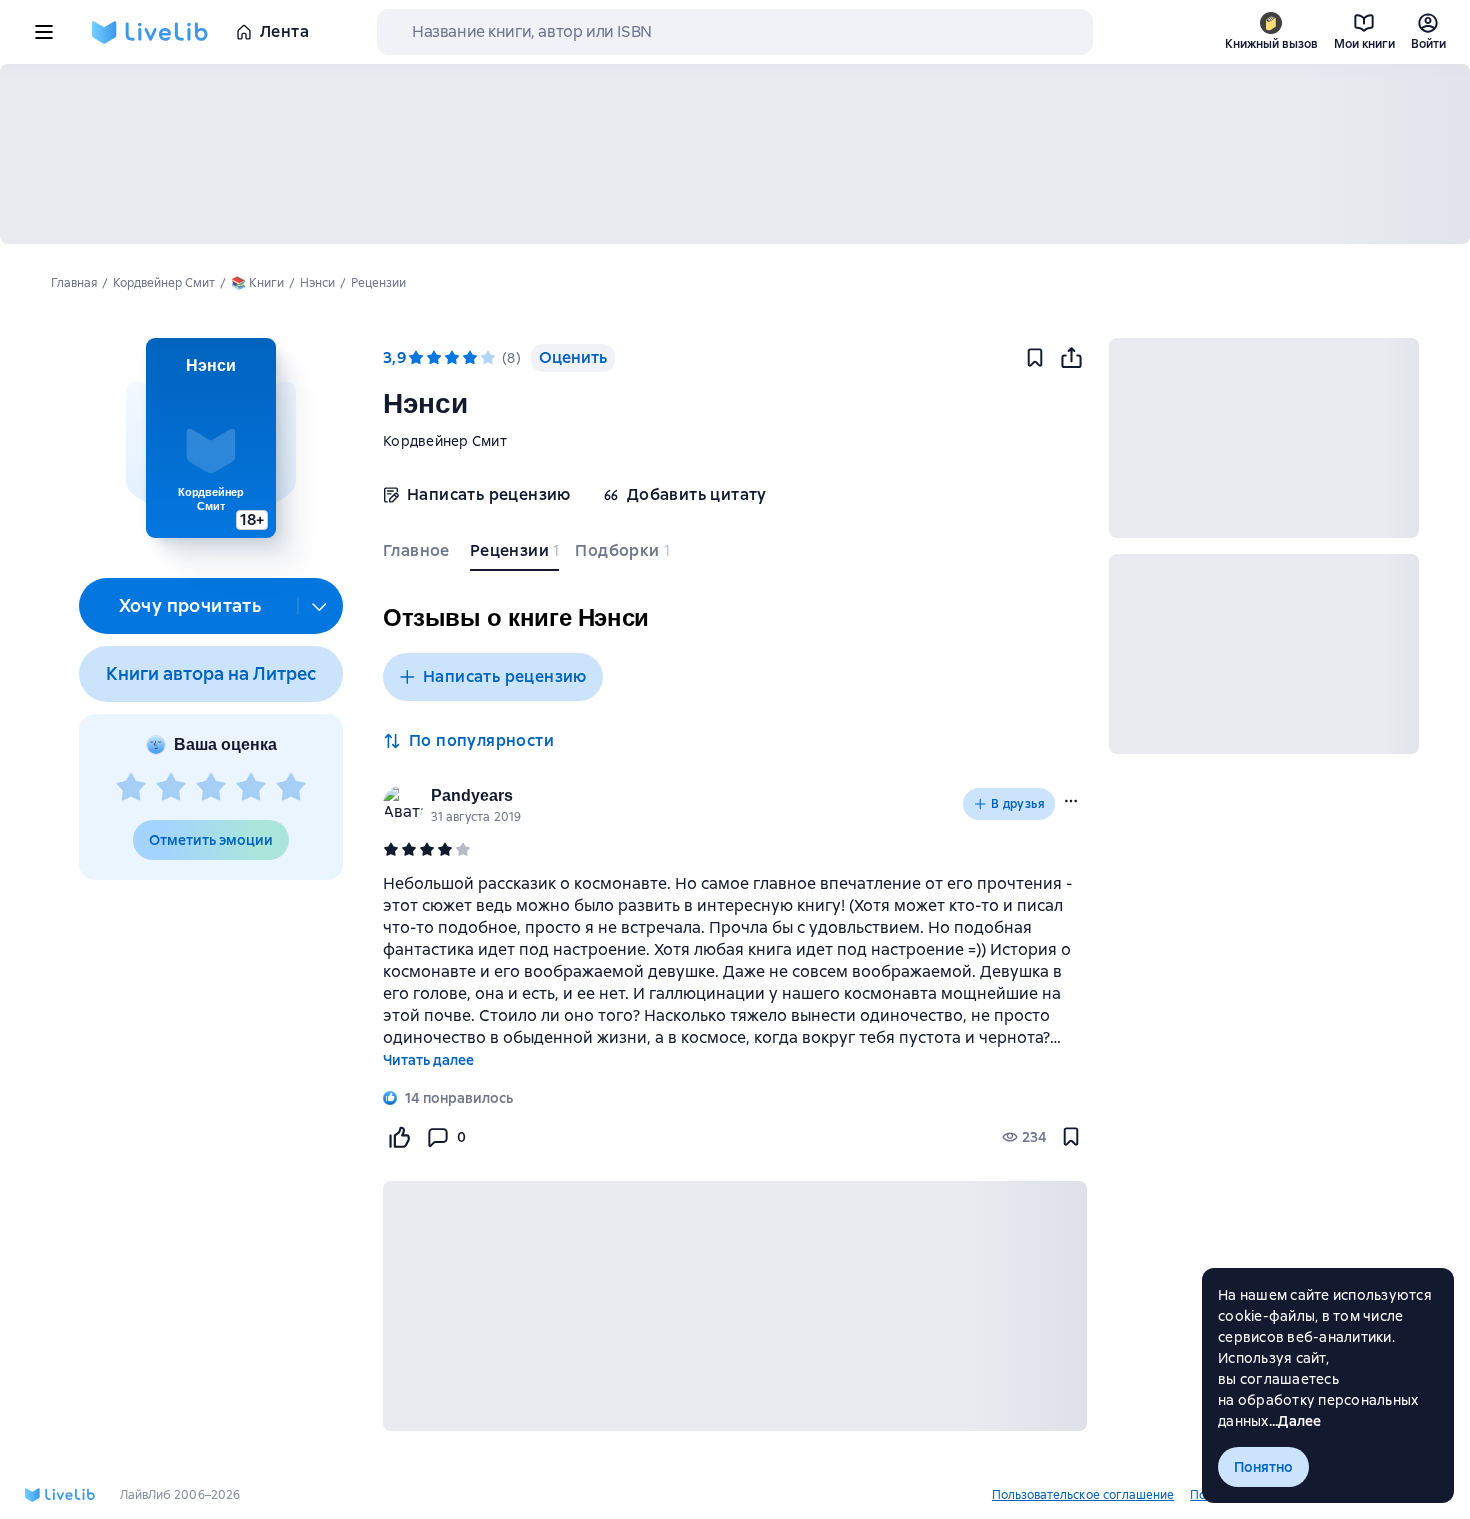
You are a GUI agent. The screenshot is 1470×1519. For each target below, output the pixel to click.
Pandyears (472, 795)
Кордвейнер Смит (445, 441)
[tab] (418, 555)
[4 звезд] (251, 788)
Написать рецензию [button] (505, 676)
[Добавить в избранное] (1035, 358)
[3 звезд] (211, 788)
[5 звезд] (291, 788)
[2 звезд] (171, 788)
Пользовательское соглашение (1083, 1495)
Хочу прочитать (190, 605)
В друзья (1018, 804)
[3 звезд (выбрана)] (452, 358)
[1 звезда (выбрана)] (416, 358)
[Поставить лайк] (399, 1137)
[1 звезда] (131, 788)
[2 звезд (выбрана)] (434, 358)
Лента (284, 31)
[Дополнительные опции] (320, 606)
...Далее (1295, 1421)
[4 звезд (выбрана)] (470, 358)
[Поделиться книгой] (1071, 358)
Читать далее (428, 1060)
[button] (210, 438)
